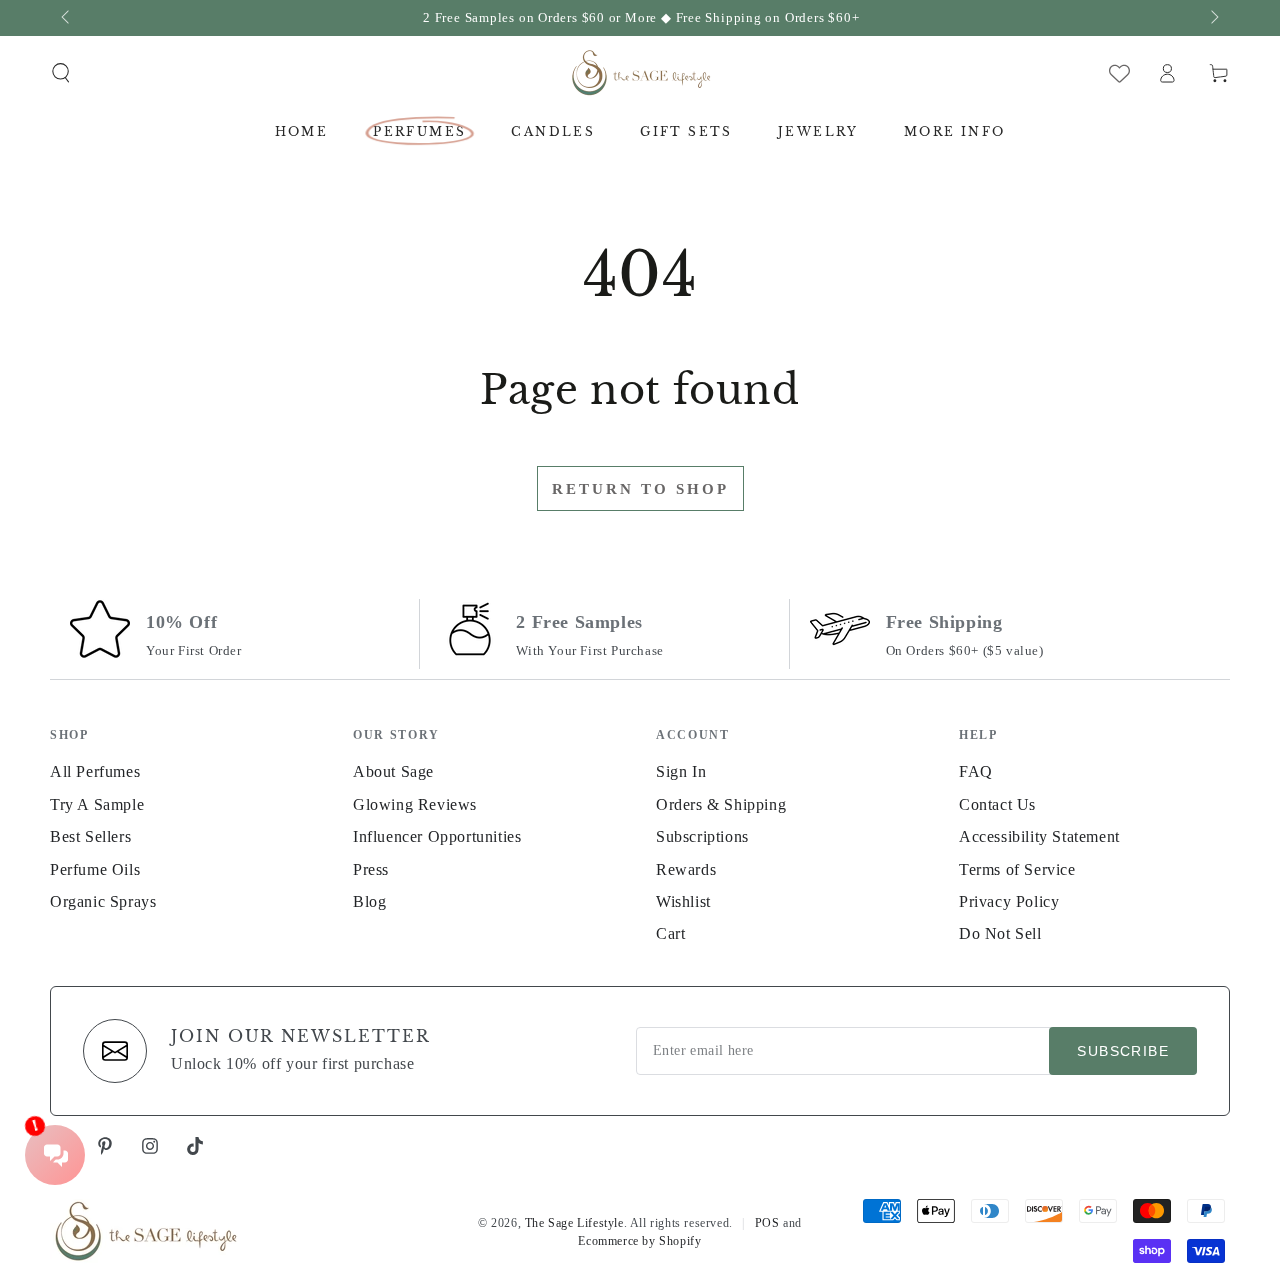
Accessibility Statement (1039, 836)
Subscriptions (702, 836)
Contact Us (997, 804)
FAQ (976, 771)
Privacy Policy (1009, 901)
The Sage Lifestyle (574, 1223)
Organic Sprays (103, 901)
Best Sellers (90, 836)
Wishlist (683, 901)
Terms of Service (1017, 869)
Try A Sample (97, 804)
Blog (369, 901)
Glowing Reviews (415, 804)
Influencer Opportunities (437, 836)
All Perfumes (95, 771)
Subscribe (1123, 1051)
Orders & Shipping (721, 804)
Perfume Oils (95, 869)
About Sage (393, 771)
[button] (61, 73)
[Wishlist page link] (1119, 73)
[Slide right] (1213, 18)
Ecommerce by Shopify (639, 1241)
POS (767, 1223)
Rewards (686, 869)
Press (371, 869)
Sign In (681, 771)
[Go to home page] (640, 73)
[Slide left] (67, 18)
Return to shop (640, 489)
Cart (670, 933)
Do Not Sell (1000, 933)
